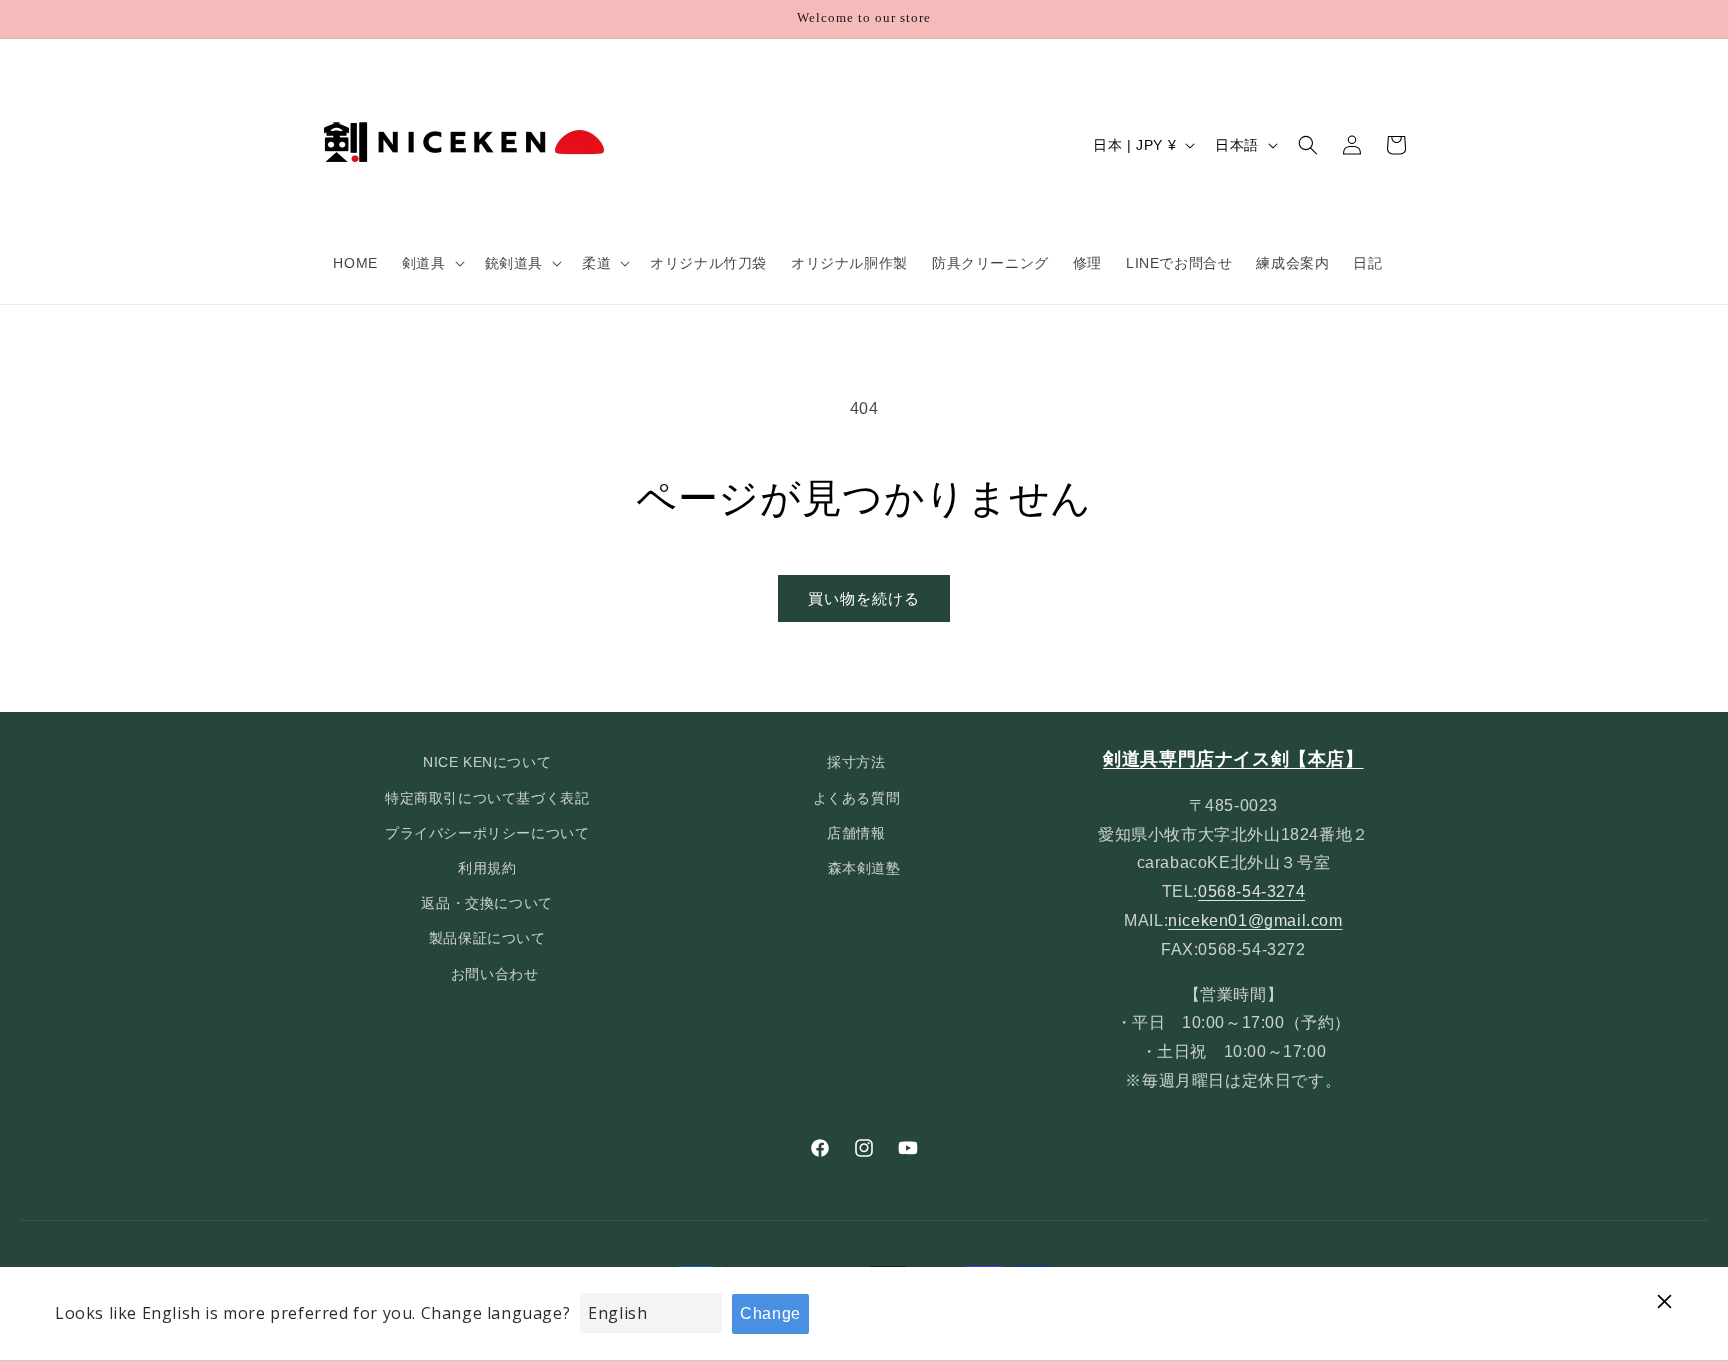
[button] (431, 263)
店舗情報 (856, 833)
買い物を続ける (864, 598)
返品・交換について (486, 903)
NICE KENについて (487, 762)
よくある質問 (857, 798)
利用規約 (487, 868)
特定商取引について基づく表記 (487, 798)
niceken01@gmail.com (1255, 920)
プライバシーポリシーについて (487, 833)
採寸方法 (856, 762)
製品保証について (487, 938)
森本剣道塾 (864, 868)
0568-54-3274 (1251, 891)
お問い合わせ (495, 974)
